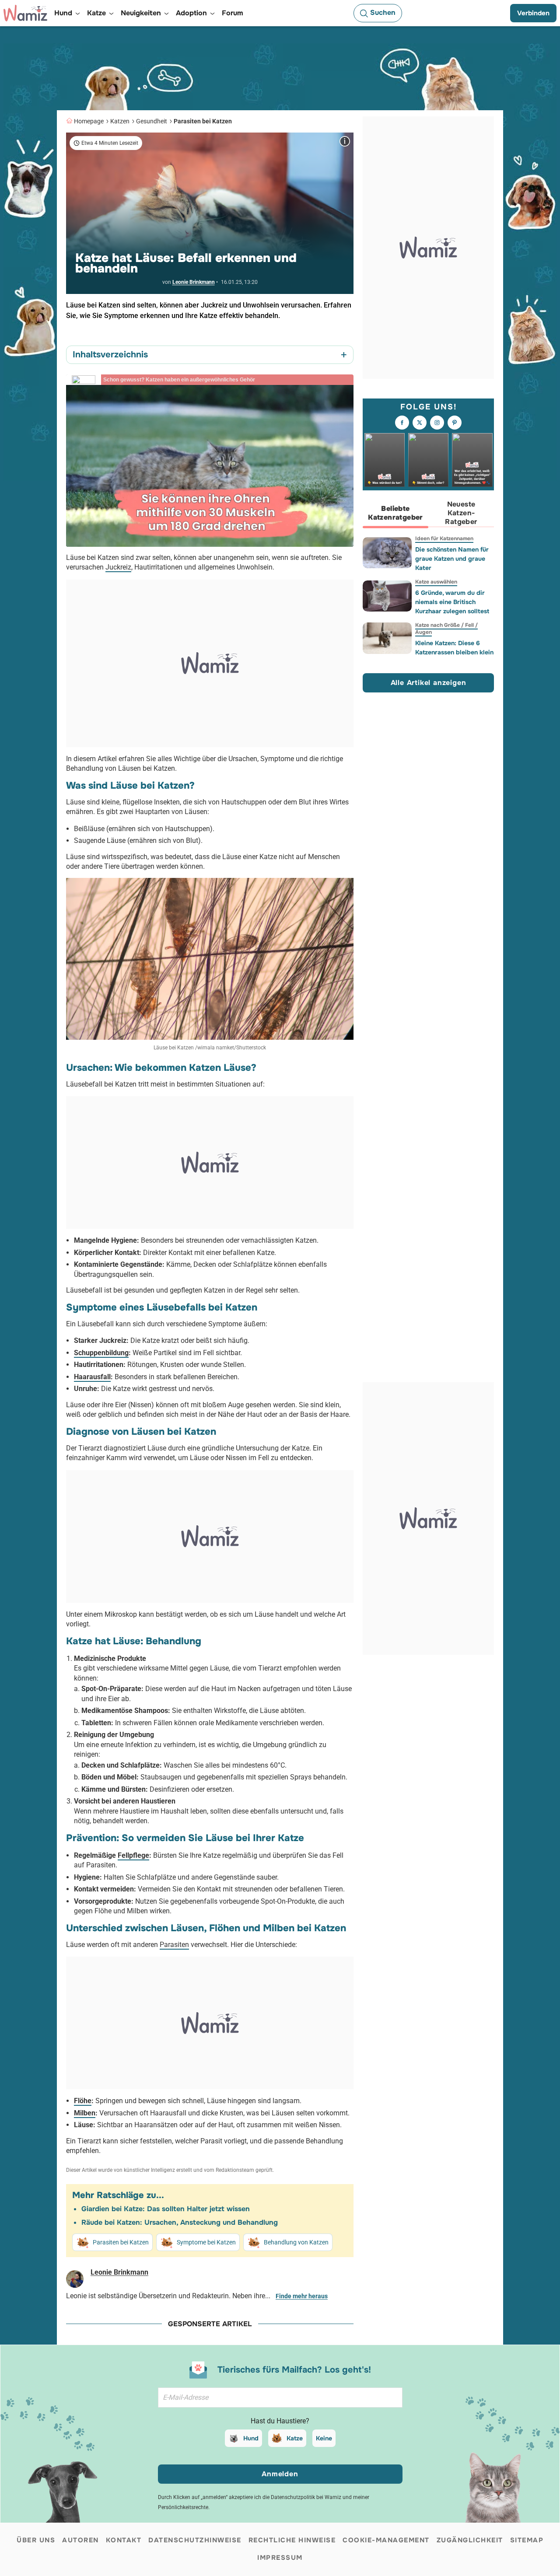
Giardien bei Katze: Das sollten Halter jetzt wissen (166, 2209)
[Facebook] (402, 423)
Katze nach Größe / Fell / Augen (446, 629)
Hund (251, 2438)
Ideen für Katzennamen (444, 538)
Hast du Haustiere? (280, 2421)
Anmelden (280, 2474)
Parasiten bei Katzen (203, 121)
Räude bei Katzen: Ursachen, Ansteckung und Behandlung (180, 2222)
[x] (420, 423)
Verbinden (533, 13)
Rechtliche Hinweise (292, 2540)
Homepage (89, 121)
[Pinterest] (455, 423)
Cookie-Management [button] (386, 2540)
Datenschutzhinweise (195, 2540)
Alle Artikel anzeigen (429, 683)
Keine (324, 2438)
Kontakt (124, 2540)
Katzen (120, 121)
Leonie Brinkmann (194, 282)
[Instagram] (437, 423)
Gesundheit (152, 121)
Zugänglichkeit (470, 2540)
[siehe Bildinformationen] (345, 141)
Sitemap (527, 2540)
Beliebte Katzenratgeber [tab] (395, 513)
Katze (295, 2438)
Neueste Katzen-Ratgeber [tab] (461, 513)
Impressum (280, 2558)
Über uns (36, 2540)
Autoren (80, 2540)
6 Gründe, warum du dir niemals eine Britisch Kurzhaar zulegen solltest (452, 602)
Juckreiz (118, 567)
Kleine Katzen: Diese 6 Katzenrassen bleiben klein (454, 648)
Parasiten (174, 1945)
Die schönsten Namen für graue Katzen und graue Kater (452, 559)
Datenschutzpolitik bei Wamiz (306, 2497)
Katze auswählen (436, 582)
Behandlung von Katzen (296, 2242)
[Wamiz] (25, 13)
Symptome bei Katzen (206, 2242)
